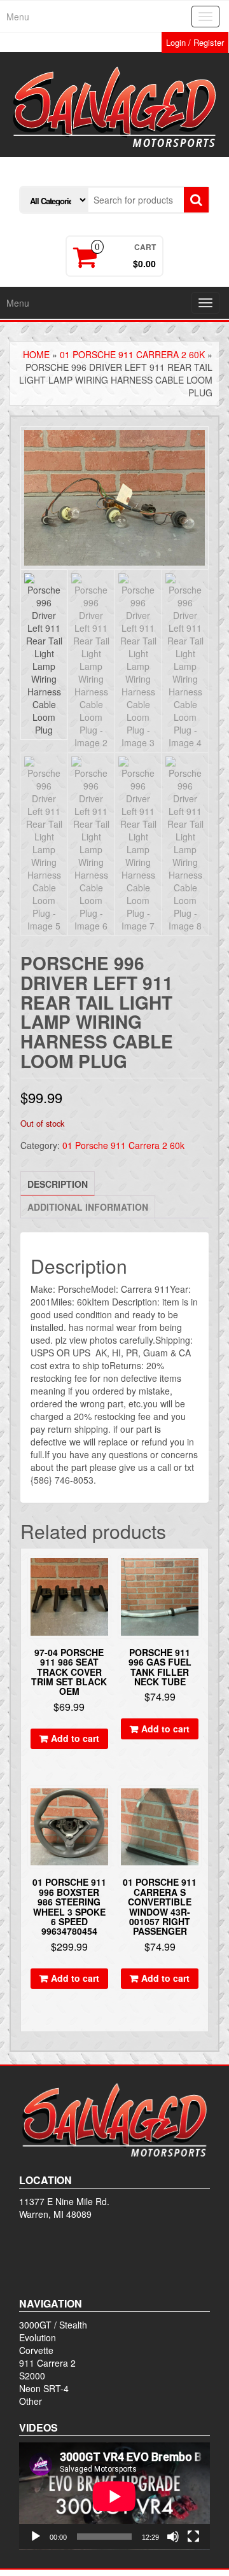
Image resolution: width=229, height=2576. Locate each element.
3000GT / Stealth (53, 2325)
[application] (114, 2496)
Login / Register (195, 42)
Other (31, 2401)
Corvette (36, 2350)
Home (36, 354)
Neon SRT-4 (44, 2388)
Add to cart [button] (75, 1738)
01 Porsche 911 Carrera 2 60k (132, 354)
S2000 (32, 2376)
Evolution (38, 2337)
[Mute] (173, 2537)
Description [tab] (58, 1184)
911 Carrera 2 (47, 2363)
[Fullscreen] (193, 2537)
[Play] (36, 2537)
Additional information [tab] (88, 1207)
